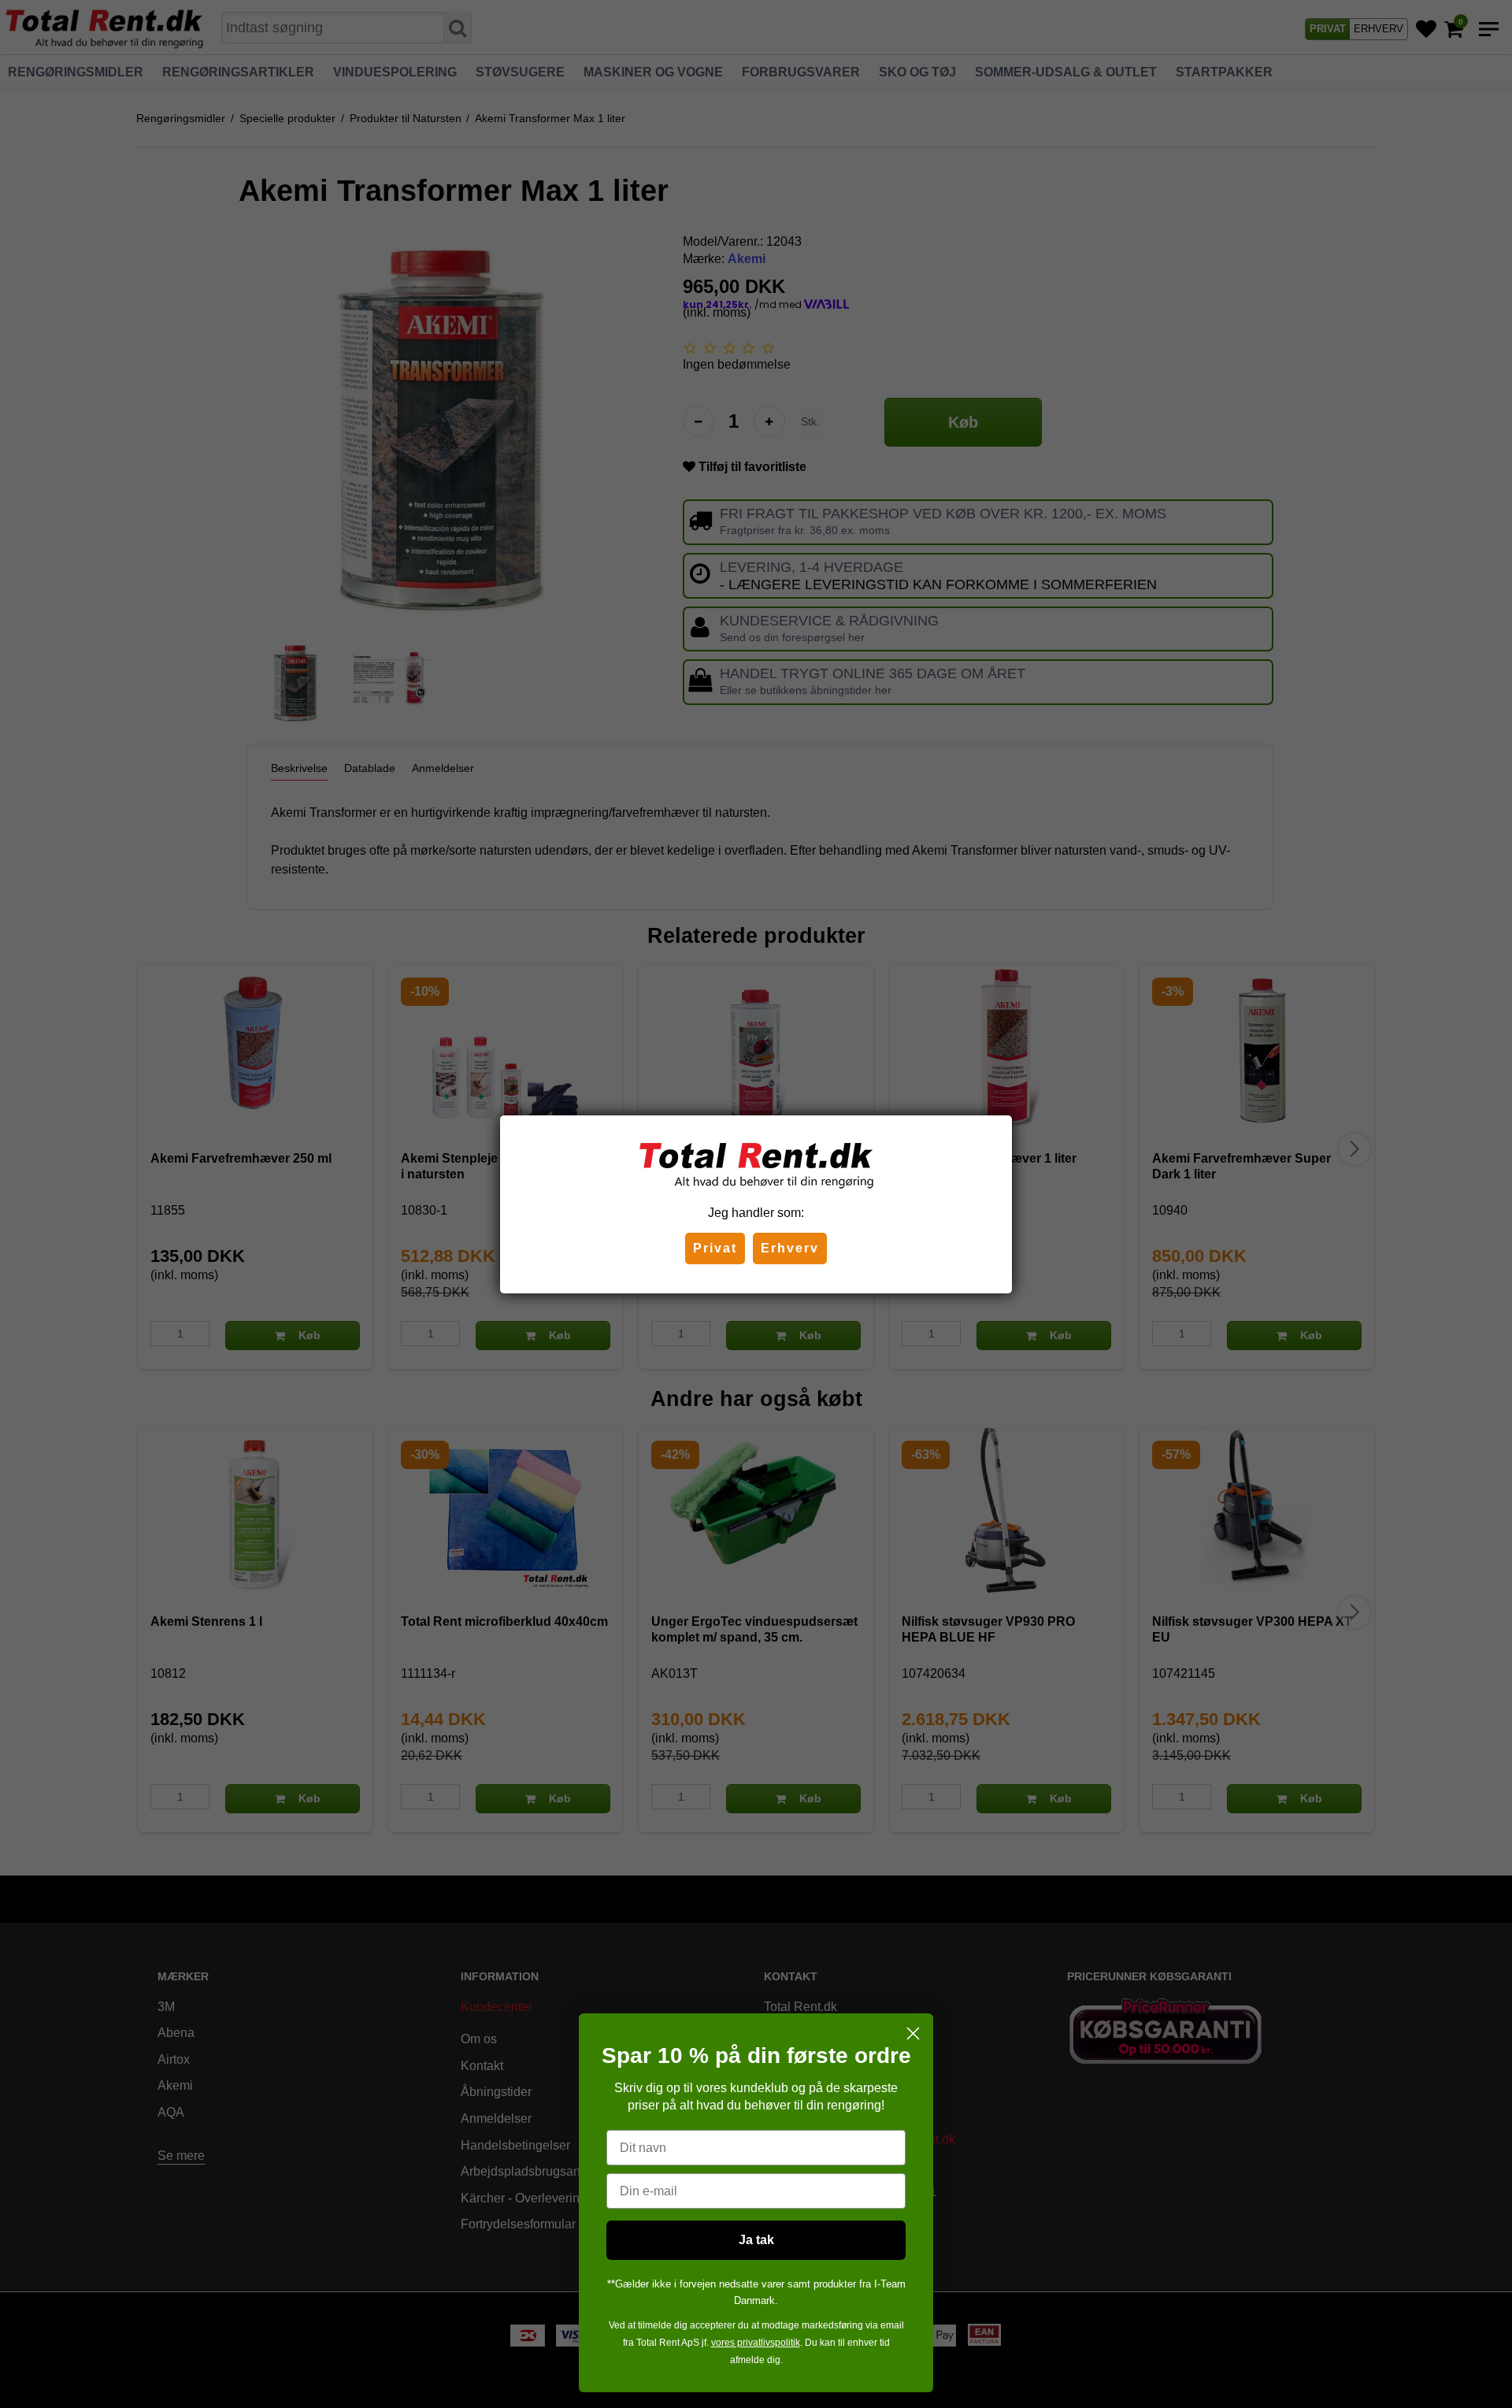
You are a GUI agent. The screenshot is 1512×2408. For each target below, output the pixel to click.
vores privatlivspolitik (756, 2343)
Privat (715, 1248)
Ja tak (756, 2240)
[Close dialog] (913, 2033)
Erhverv (790, 1248)
